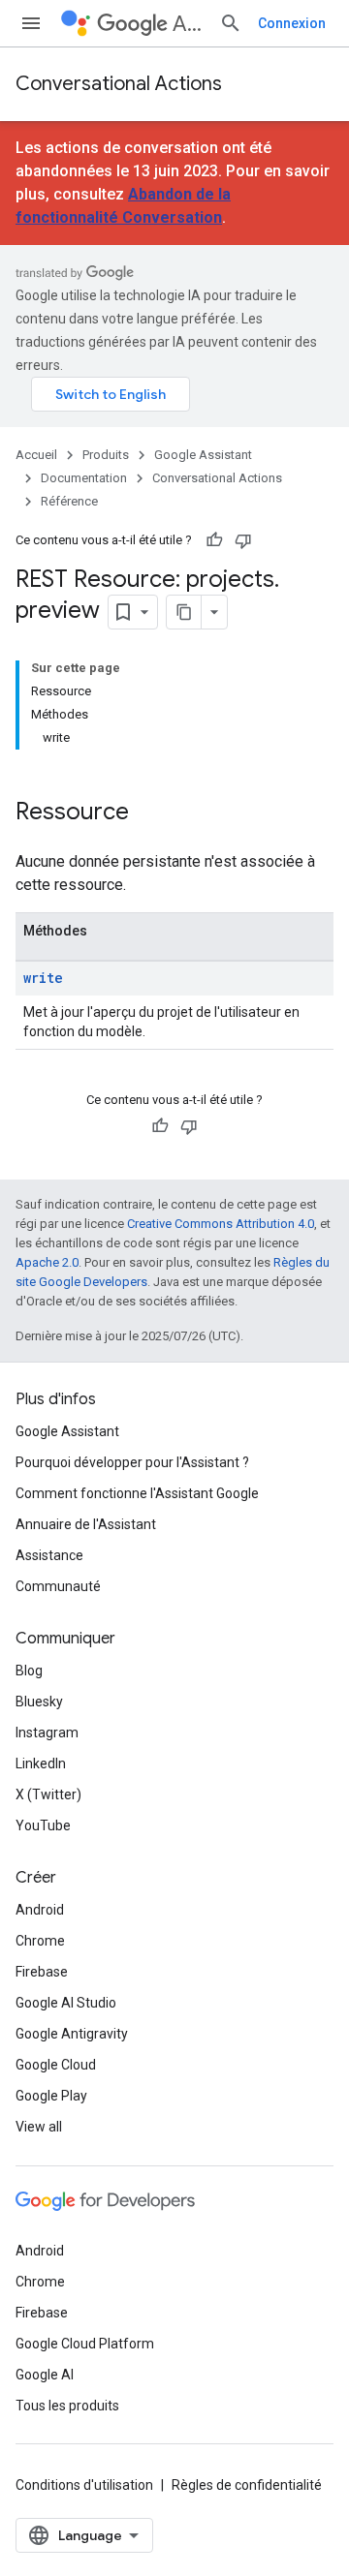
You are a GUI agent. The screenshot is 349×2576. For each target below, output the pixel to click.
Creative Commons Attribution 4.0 (221, 1224)
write (43, 978)
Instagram (47, 1733)
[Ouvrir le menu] (31, 23)
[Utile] (214, 540)
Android (40, 1910)
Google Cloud (56, 2065)
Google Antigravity (72, 2034)
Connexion (292, 23)
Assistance (49, 1555)
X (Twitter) (48, 1794)
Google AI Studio (66, 2003)
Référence (69, 501)
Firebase (42, 1972)
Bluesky (39, 1702)
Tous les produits (67, 2406)
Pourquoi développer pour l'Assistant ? (132, 1462)
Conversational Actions (119, 84)
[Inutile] (243, 540)
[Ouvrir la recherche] (231, 23)
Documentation (84, 478)
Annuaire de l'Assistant (86, 1524)
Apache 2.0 (47, 1262)
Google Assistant (203, 455)
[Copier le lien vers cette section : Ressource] (148, 813)
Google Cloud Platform (85, 2344)
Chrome (40, 1941)
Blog (29, 1671)
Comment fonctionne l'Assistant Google (137, 1493)
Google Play (51, 2096)
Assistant (188, 24)
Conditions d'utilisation (84, 2485)
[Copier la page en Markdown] (184, 612)
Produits (106, 455)
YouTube (43, 1825)
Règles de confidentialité (247, 2485)
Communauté (58, 1586)
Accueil (36, 455)
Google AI (45, 2375)
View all (39, 2127)
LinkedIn (41, 1763)
